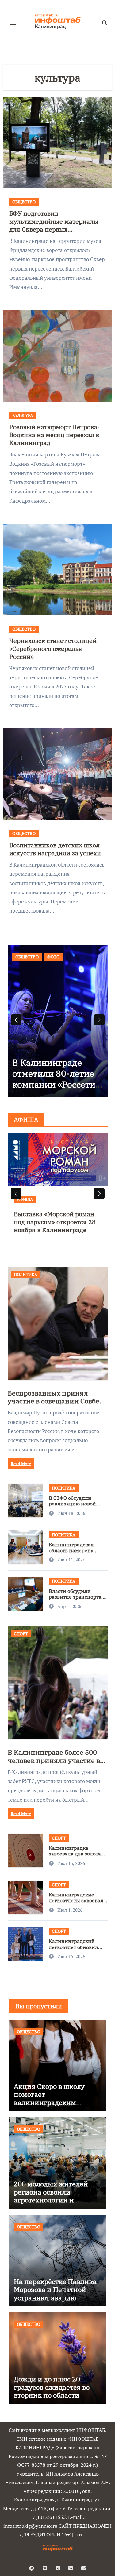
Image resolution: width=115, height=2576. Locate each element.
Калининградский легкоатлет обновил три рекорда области (74, 1947)
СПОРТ (21, 1634)
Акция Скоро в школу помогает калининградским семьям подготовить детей (49, 2102)
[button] (99, 1020)
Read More (21, 1463)
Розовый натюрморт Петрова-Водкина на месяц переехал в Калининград (54, 435)
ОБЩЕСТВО (24, 202)
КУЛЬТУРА (23, 415)
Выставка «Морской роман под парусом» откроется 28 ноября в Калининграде (55, 1222)
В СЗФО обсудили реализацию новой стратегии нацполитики (72, 1507)
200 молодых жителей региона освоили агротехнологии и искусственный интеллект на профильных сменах (51, 2204)
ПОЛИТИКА (26, 1274)
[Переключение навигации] (13, 23)
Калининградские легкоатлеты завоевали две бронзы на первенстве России (78, 1903)
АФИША (25, 1199)
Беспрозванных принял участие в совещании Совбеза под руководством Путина (57, 1401)
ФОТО (53, 957)
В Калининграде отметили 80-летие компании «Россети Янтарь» (54, 1079)
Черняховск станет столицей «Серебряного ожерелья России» (53, 649)
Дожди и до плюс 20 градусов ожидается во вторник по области (52, 2387)
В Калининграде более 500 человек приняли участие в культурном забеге (54, 1760)
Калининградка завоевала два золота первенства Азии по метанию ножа (75, 1857)
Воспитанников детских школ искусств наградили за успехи (55, 849)
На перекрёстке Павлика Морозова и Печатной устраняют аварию (55, 2290)
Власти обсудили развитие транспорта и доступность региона (77, 1597)
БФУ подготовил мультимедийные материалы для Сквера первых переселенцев (54, 225)
